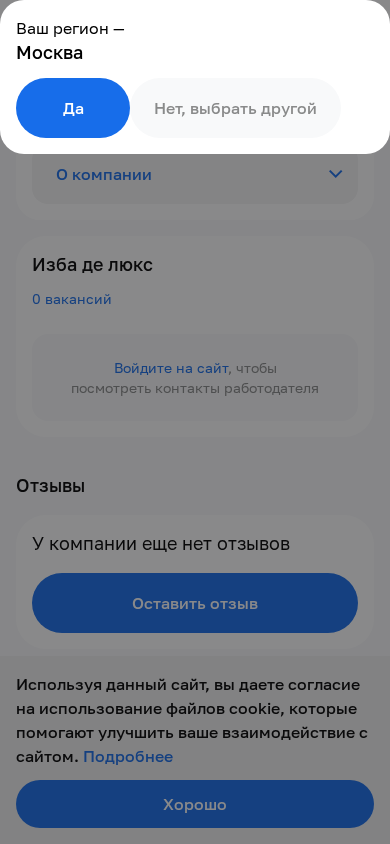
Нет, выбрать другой (235, 108)
